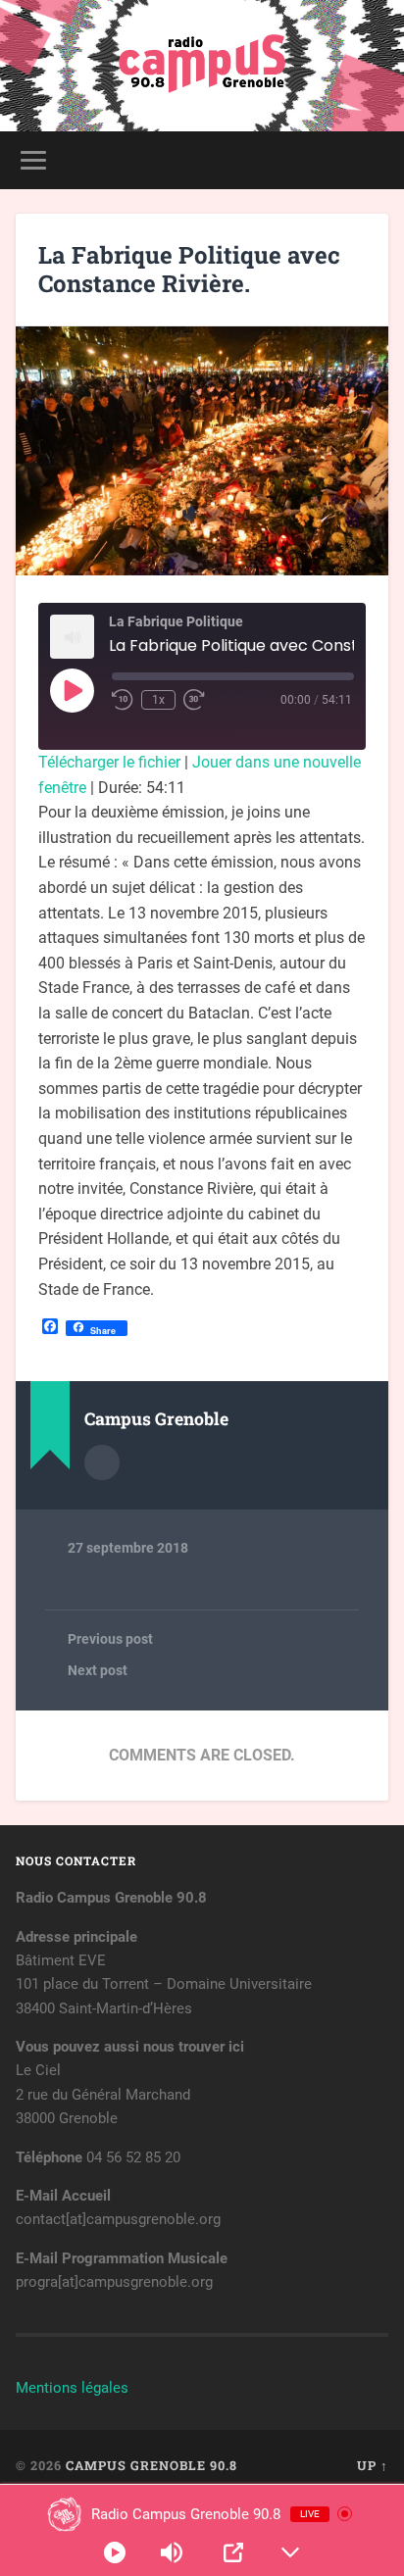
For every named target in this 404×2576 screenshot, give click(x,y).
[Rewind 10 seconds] (123, 700)
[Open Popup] (233, 2552)
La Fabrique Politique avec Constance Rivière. (189, 269)
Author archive (102, 1462)
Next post (98, 1670)
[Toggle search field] (372, 160)
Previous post (110, 1639)
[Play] (115, 2552)
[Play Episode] (72, 690)
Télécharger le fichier (109, 762)
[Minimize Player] (290, 2552)
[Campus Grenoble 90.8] (202, 66)
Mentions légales (72, 2388)
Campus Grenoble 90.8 (151, 2465)
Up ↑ (373, 2465)
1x (158, 700)
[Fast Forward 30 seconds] (194, 700)
